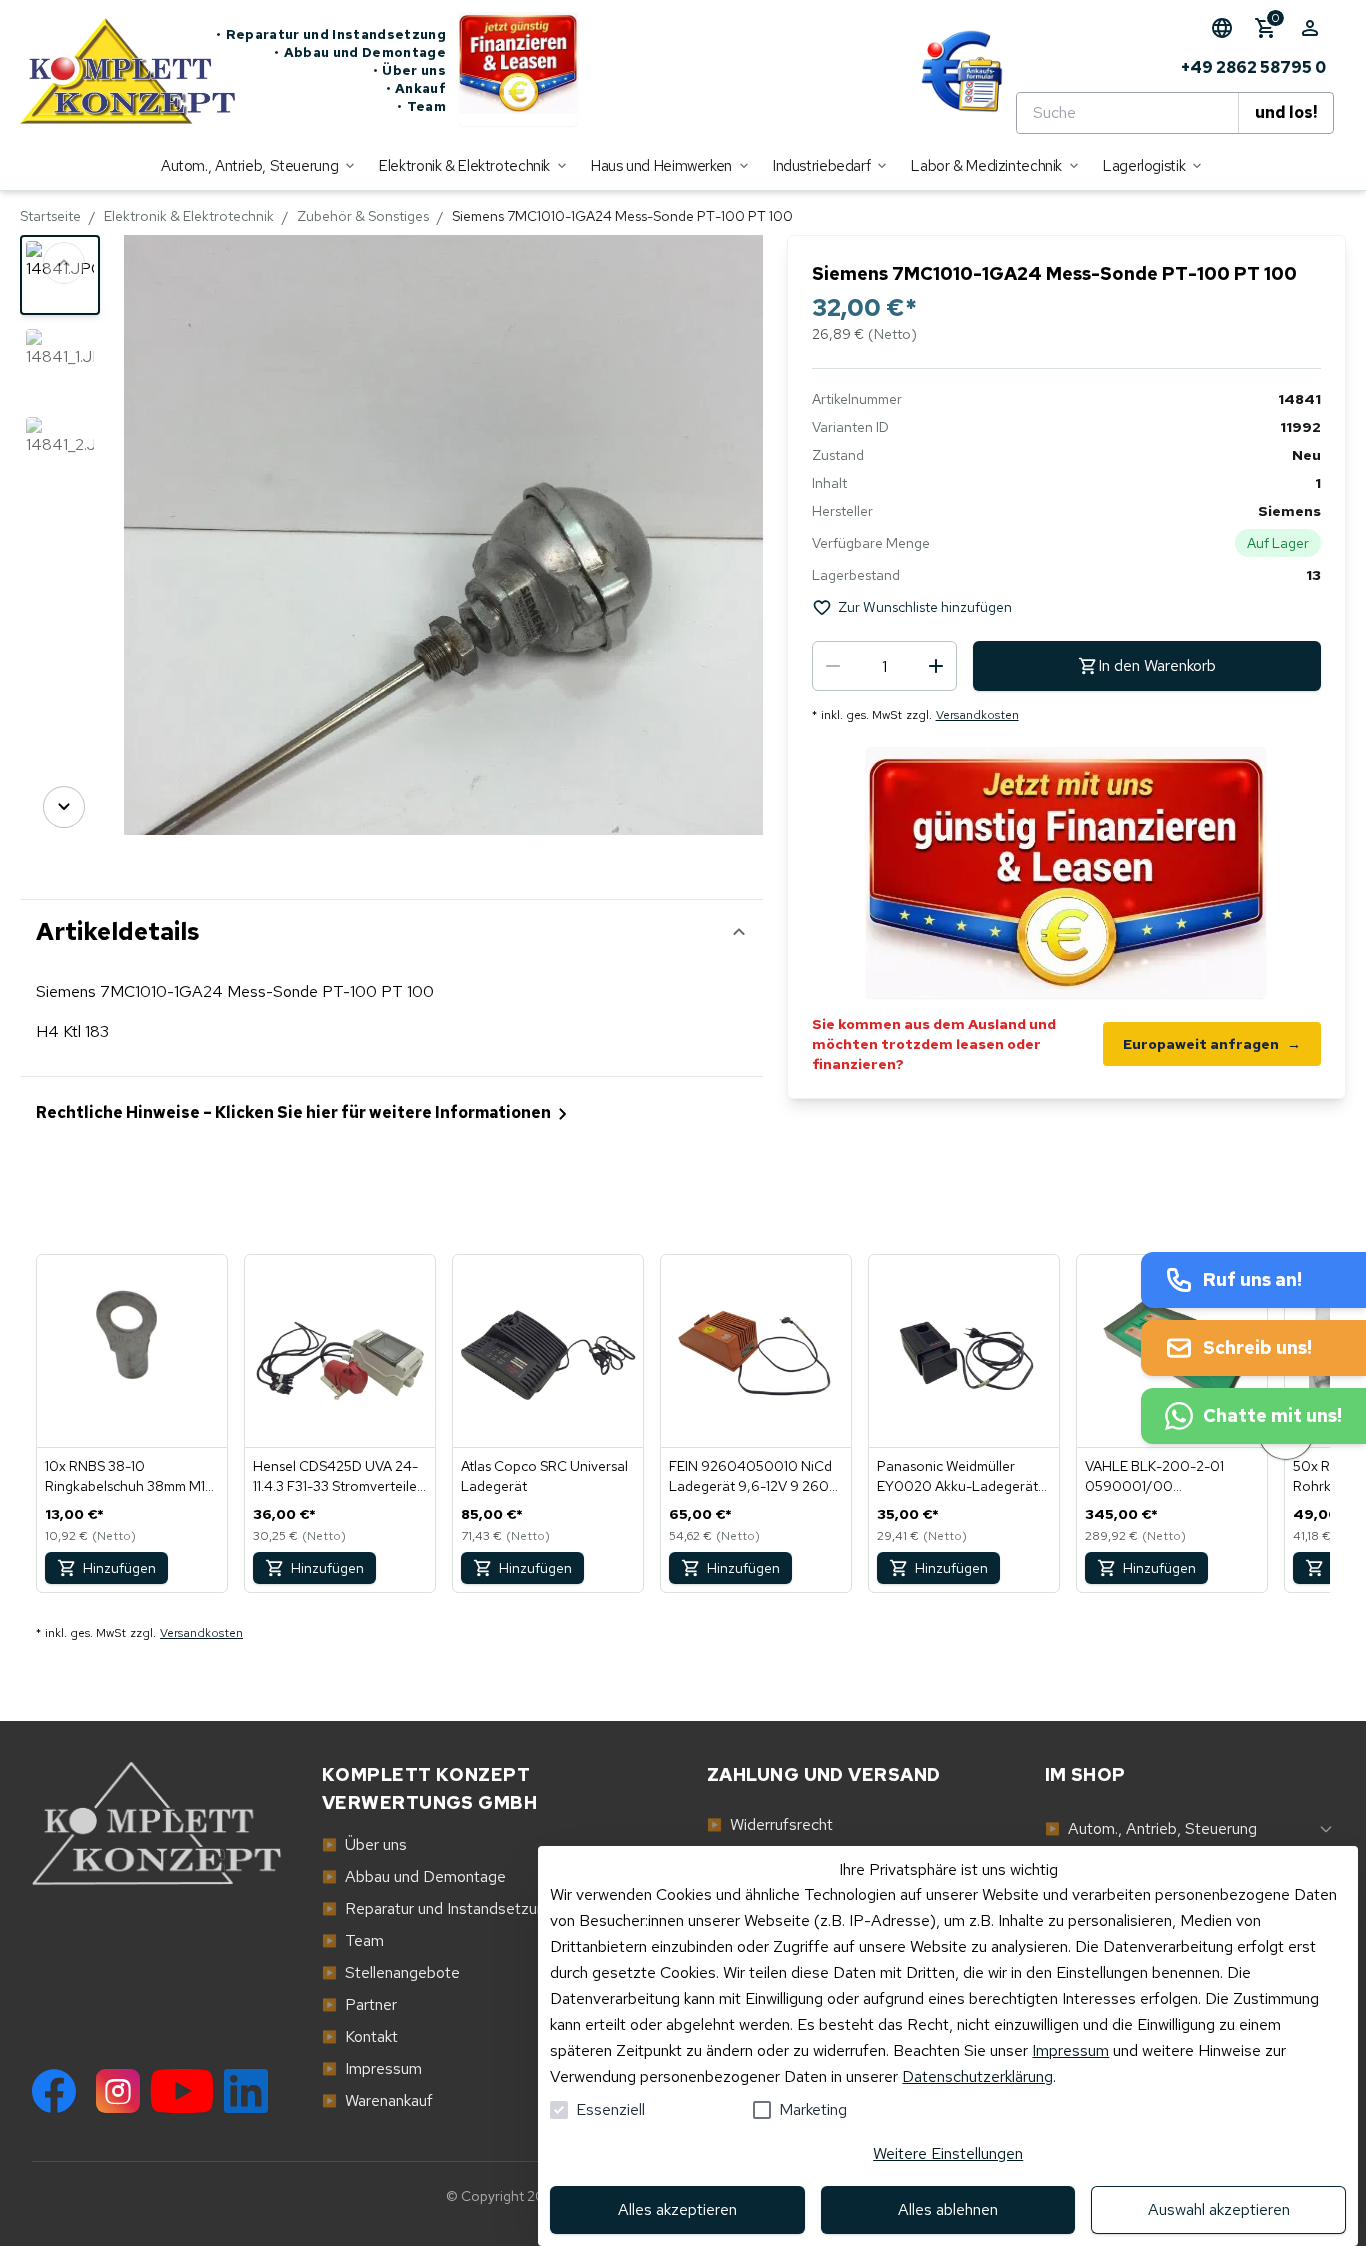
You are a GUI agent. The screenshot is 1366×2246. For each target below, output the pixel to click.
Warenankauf (377, 2100)
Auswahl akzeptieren (1219, 2209)
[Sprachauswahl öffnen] (1222, 28)
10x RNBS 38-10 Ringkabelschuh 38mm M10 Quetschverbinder (130, 1476)
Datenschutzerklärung (977, 2076)
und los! (1286, 112)
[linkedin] (246, 2091)
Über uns (409, 70)
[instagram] (118, 2091)
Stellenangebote (391, 1972)
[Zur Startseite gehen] (118, 71)
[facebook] (54, 2091)
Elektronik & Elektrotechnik (189, 216)
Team (421, 106)
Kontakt (360, 2036)
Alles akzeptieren (677, 2209)
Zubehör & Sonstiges (363, 216)
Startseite (50, 216)
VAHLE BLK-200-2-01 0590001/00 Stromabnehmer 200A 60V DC (1171, 1476)
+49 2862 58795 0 (1253, 67)
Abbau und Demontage (360, 52)
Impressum (1070, 2050)
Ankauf (416, 88)
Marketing (813, 2109)
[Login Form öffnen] (1310, 28)
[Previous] (64, 263)
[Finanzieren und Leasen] (518, 71)
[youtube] (182, 2091)
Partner (359, 2004)
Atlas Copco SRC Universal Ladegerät (544, 1476)
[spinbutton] (884, 666)
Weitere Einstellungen (948, 2153)
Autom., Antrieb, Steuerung (1151, 1828)
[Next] (64, 807)
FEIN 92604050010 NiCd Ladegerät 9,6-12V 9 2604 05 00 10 (753, 1476)
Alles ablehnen (948, 2209)
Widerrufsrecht (770, 1824)
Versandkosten (977, 715)
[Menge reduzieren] (833, 666)
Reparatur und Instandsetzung (330, 34)
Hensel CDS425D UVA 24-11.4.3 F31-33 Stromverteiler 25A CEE (337, 1476)
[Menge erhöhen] (936, 666)
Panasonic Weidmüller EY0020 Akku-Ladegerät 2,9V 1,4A (957, 1476)
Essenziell (610, 2109)
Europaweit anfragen (1212, 1044)
